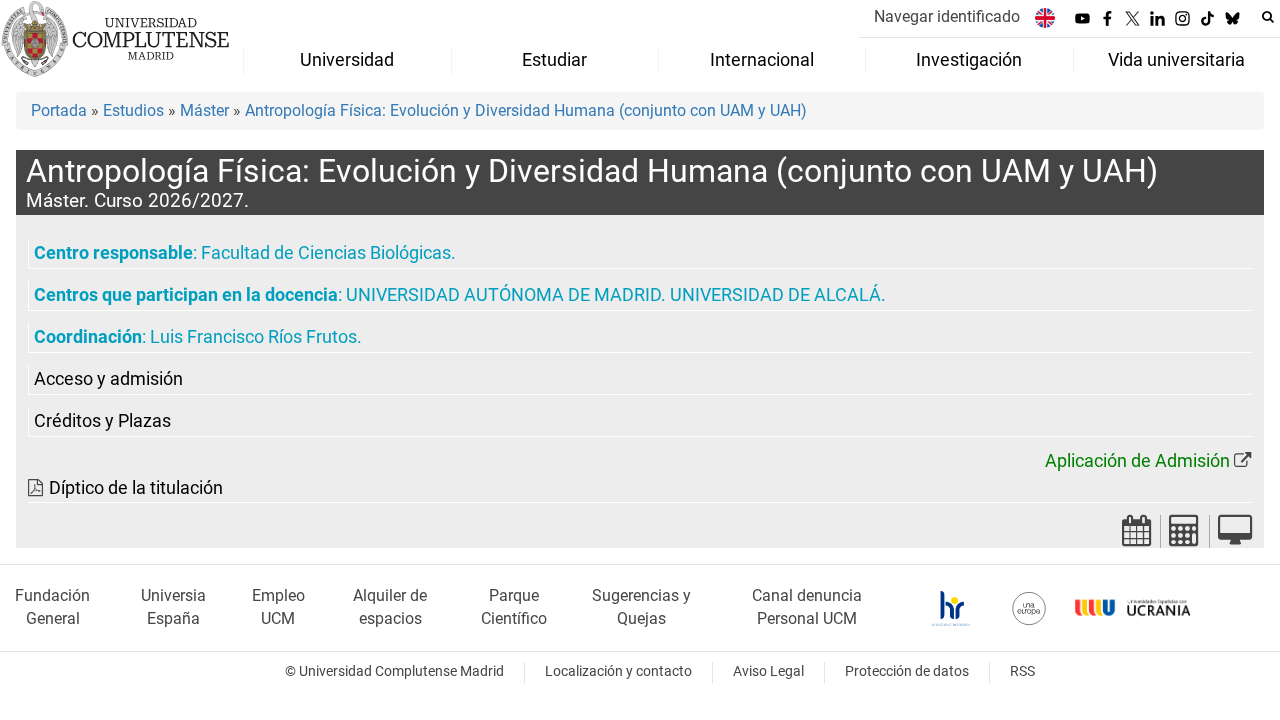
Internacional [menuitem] (762, 60)
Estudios (133, 110)
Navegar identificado (947, 16)
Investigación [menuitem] (969, 60)
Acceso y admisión (108, 379)
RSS (1022, 671)
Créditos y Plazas (102, 421)
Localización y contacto (618, 671)
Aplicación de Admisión (1137, 461)
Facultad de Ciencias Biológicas (326, 253)
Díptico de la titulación (136, 488)
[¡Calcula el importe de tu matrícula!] (1185, 536)
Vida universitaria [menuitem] (1176, 60)
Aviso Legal (768, 671)
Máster (204, 110)
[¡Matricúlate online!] (1235, 536)
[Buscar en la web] (1268, 17)
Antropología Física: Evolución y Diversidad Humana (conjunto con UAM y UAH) (526, 110)
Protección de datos (907, 671)
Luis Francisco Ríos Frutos (253, 337)
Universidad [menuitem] (347, 60)
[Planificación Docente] (1137, 536)
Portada (59, 110)
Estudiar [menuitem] (554, 60)
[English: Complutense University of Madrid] (1045, 17)
